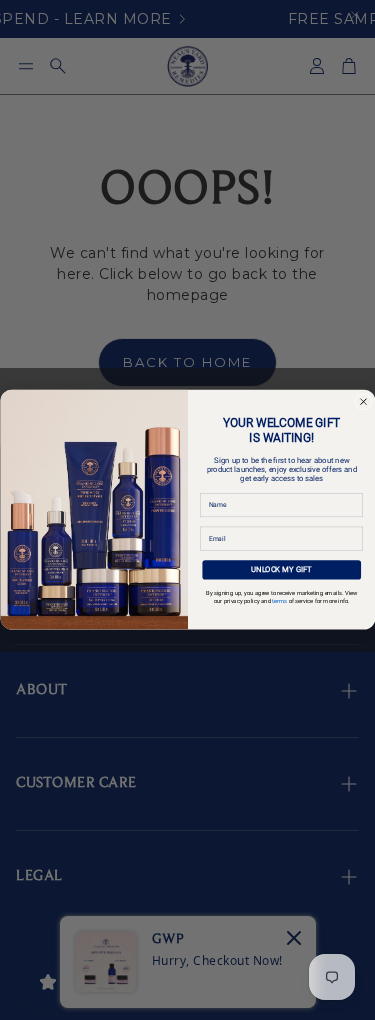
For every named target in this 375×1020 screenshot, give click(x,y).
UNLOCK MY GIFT (281, 569)
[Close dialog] (363, 402)
